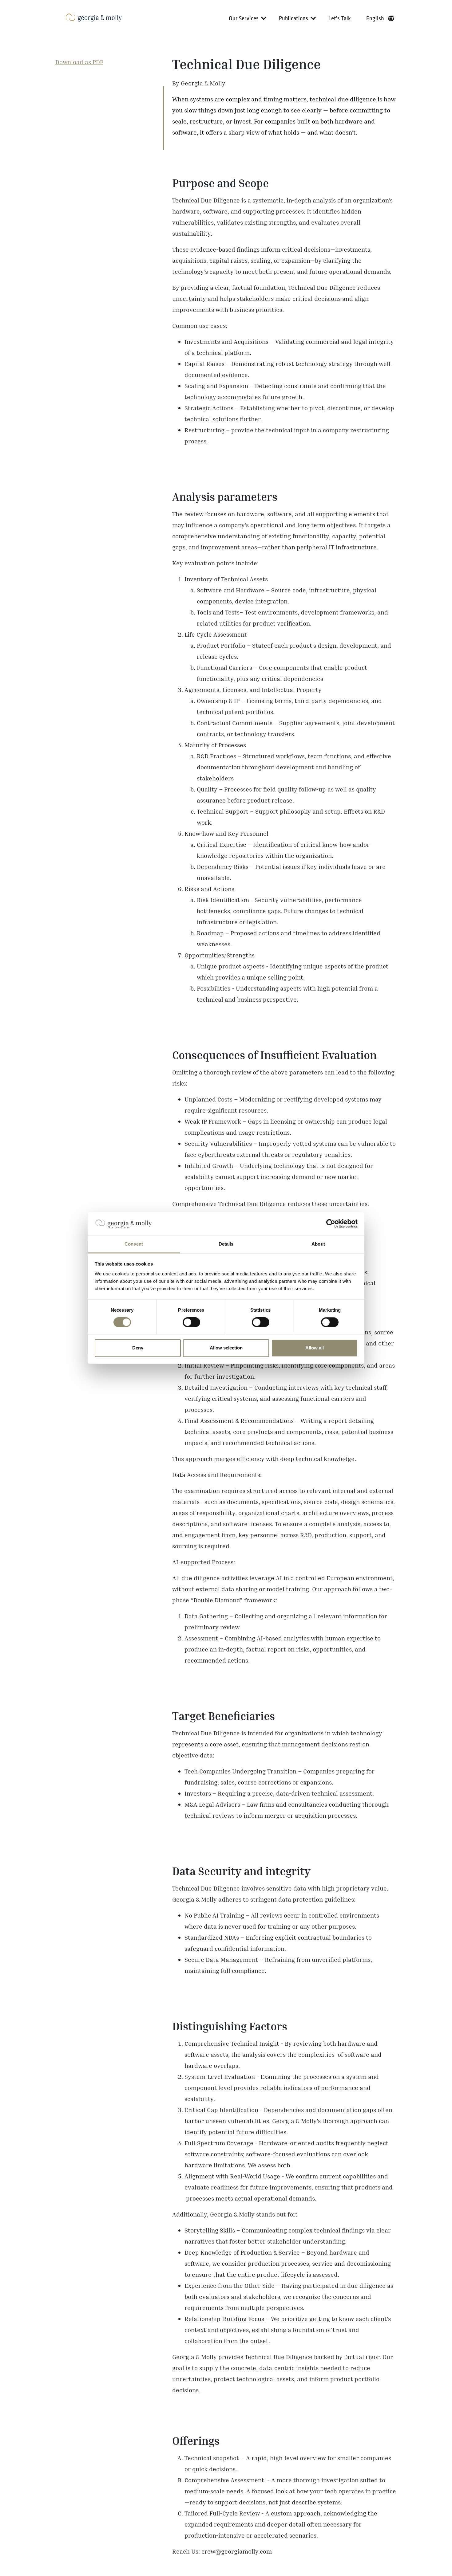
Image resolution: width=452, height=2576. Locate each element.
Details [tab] (226, 1244)
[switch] (191, 1322)
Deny (138, 1348)
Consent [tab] (134, 1244)
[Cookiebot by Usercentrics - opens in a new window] (331, 1224)
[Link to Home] (94, 18)
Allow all (315, 1348)
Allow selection (226, 1348)
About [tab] (318, 1244)
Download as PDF (79, 62)
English (375, 18)
